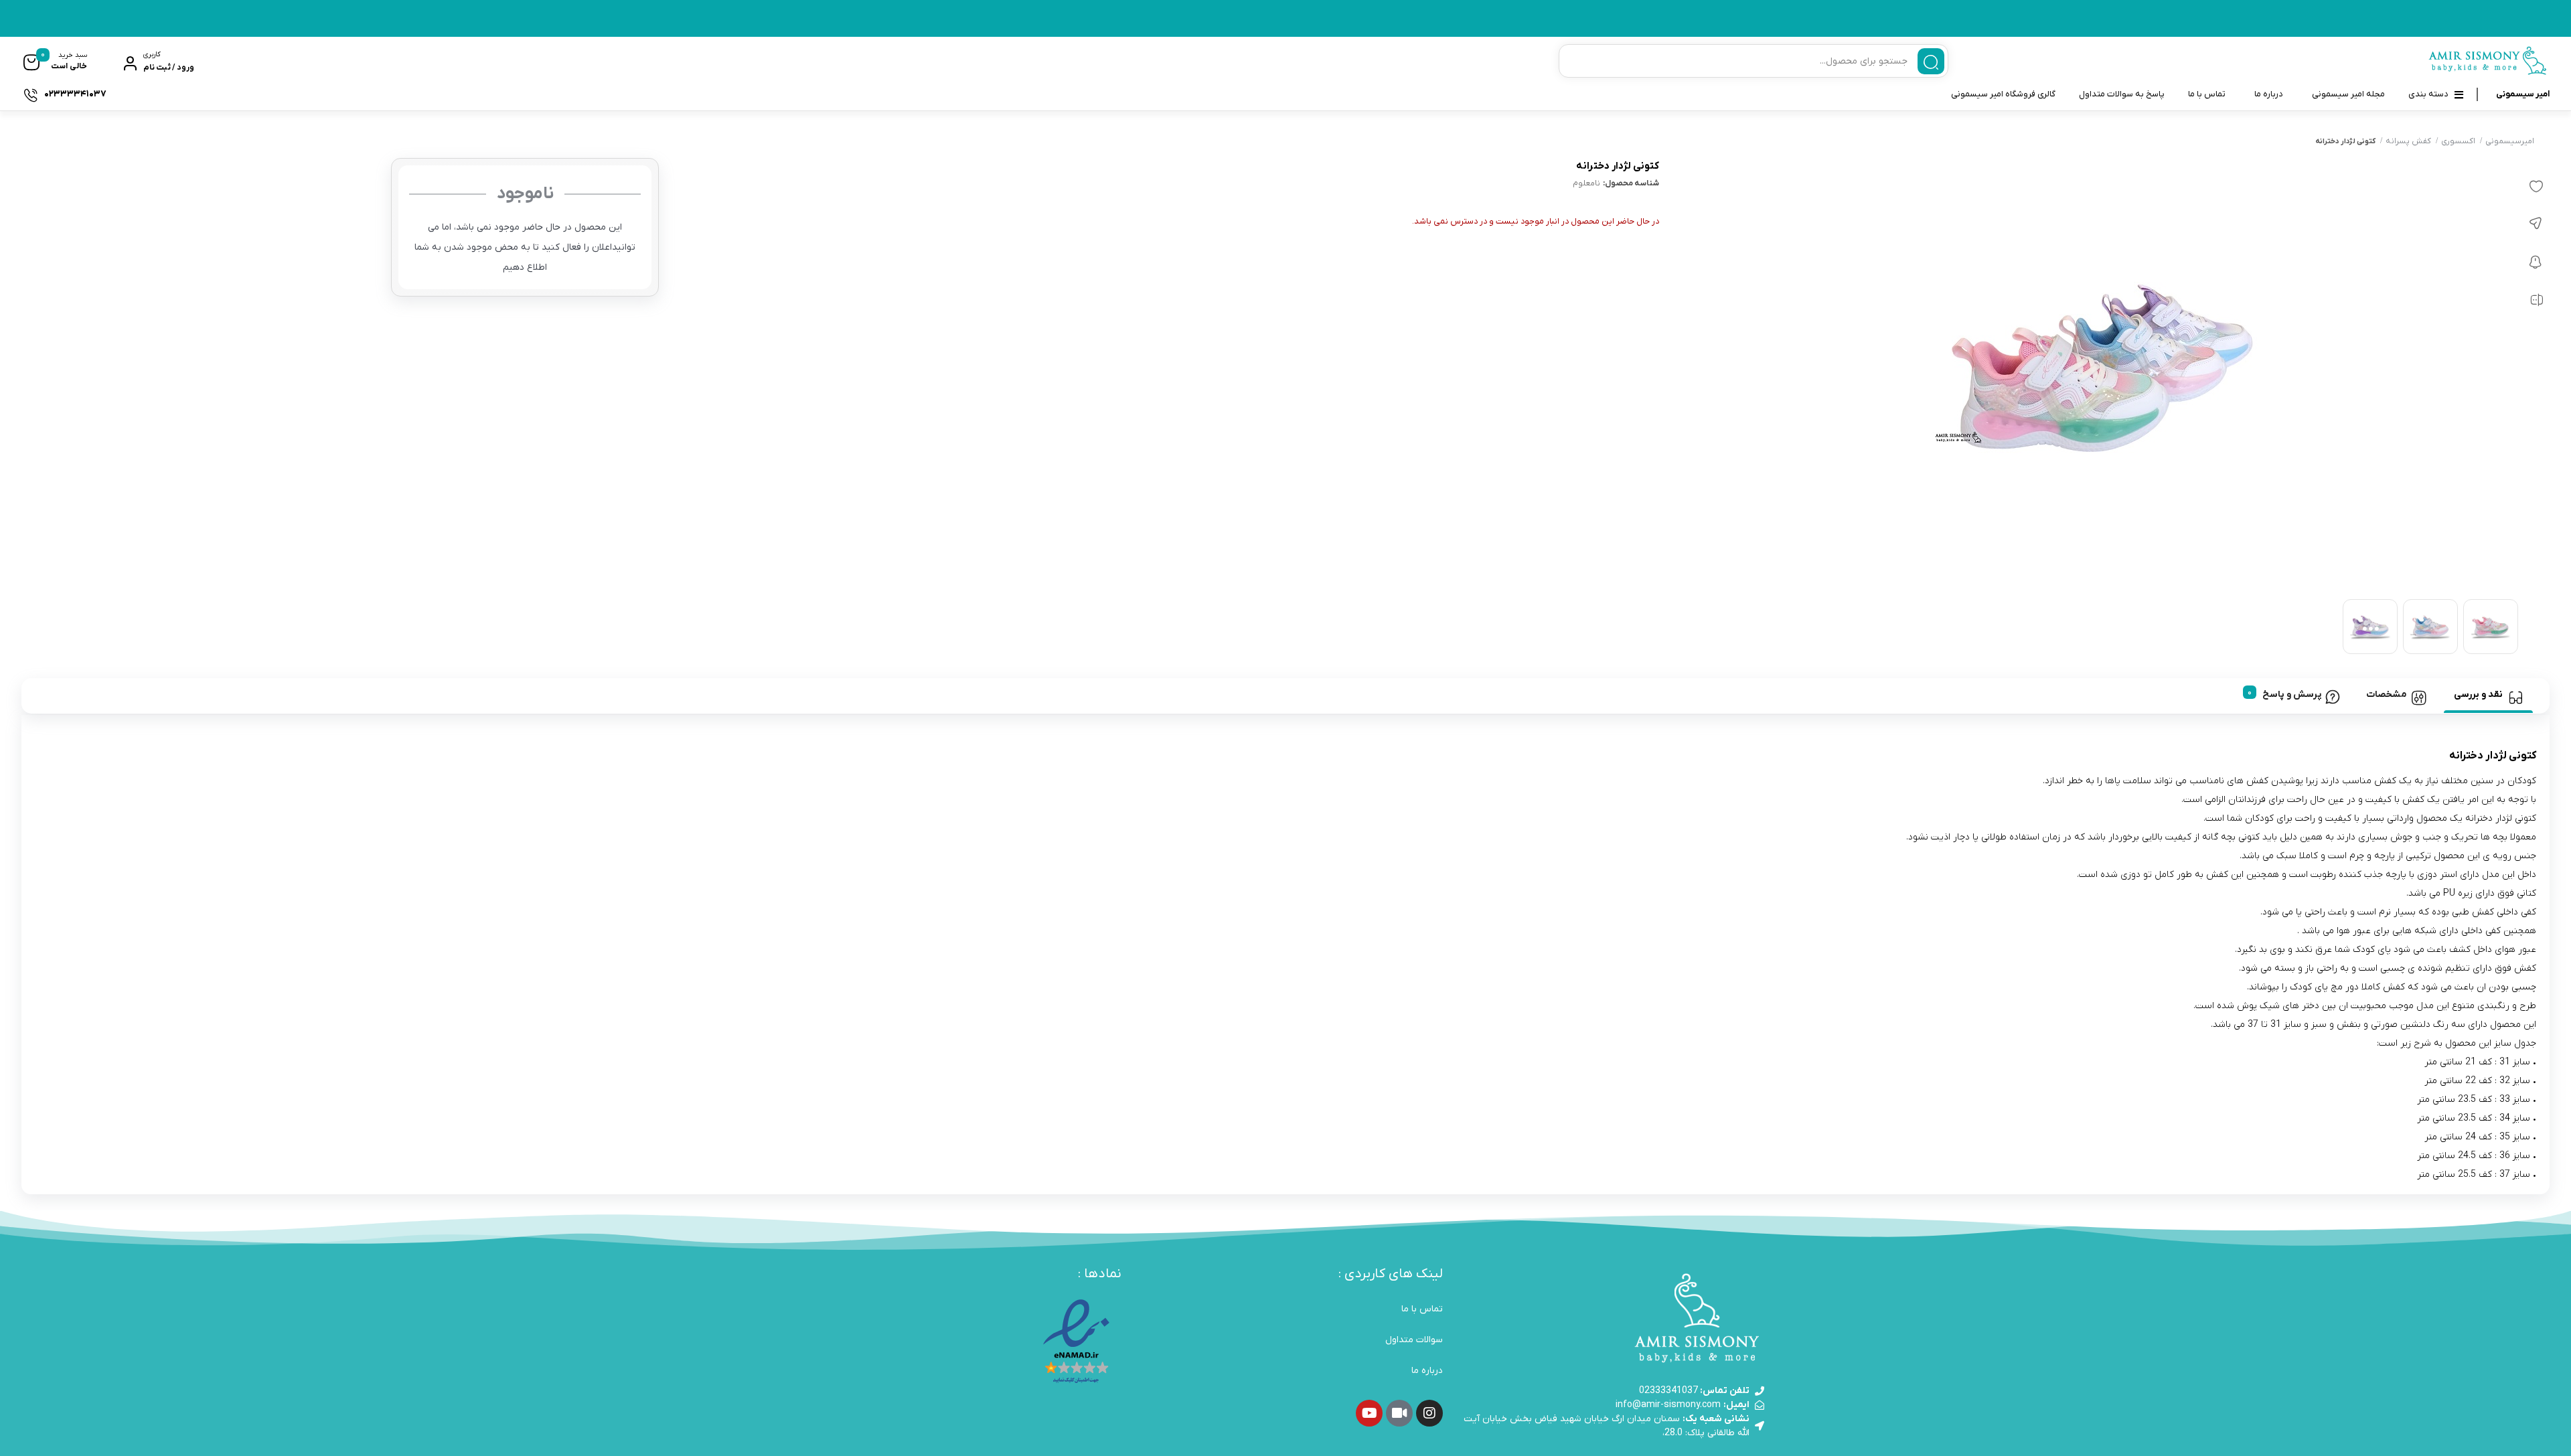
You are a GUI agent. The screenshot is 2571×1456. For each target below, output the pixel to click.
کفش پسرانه (2408, 141)
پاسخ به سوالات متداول (2122, 94)
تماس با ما (2207, 94)
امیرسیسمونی (2510, 141)
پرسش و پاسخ (2292, 695)
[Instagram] (1429, 1413)
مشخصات (2387, 695)
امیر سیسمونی (2523, 94)
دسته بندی (2428, 94)
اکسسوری (2458, 141)
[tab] (2488, 696)
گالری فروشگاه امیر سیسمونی (2003, 94)
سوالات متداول (1414, 1340)
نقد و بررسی (2478, 695)
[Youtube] (1369, 1413)
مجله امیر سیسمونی (2348, 94)
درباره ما (2269, 94)
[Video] (1399, 1413)
